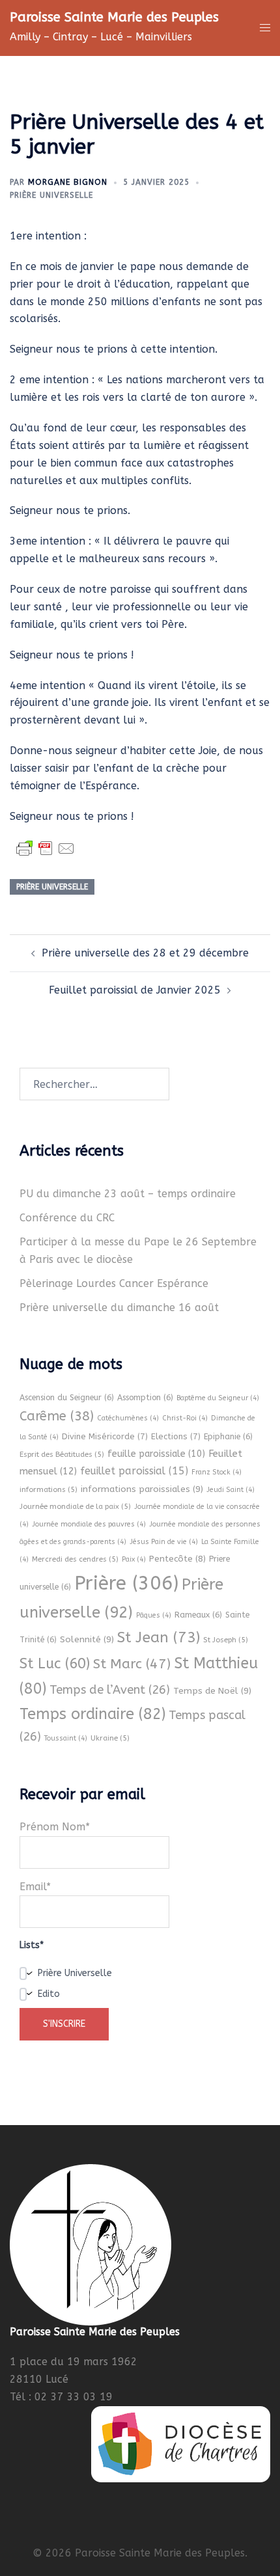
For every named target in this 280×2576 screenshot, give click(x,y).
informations (49, 1489)
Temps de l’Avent (110, 1690)
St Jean (159, 1637)
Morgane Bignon (68, 182)
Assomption (145, 1398)
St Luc (55, 1664)
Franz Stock (217, 1472)
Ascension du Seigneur (67, 1398)
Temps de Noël (212, 1691)
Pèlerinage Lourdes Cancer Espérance (114, 1283)
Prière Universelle (51, 195)
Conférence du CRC (67, 1218)
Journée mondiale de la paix (75, 1506)
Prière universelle (52, 887)
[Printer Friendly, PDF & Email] (46, 848)
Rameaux (198, 1615)
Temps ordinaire (92, 1714)
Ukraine (110, 1738)
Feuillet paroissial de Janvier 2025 (135, 990)
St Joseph (226, 1640)
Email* (35, 1887)
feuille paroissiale (156, 1454)
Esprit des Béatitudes (62, 1454)
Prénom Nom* (55, 1827)
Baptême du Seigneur (218, 1398)
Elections (176, 1436)
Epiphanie (228, 1437)
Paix (134, 1559)
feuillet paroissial (134, 1471)
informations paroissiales (142, 1489)
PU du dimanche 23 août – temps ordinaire (128, 1194)
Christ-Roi (185, 1418)
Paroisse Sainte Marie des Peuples (114, 17)
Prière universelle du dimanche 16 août (119, 1308)
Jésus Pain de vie (164, 1542)
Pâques (154, 1615)
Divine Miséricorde (105, 1436)
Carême (57, 1416)
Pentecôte (177, 1559)
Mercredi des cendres (75, 1559)
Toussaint (66, 1738)
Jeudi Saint (231, 1490)
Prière (126, 1583)
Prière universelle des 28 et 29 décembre (145, 953)
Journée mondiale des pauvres (89, 1524)
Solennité (87, 1639)
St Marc (132, 1664)
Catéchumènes (128, 1418)
